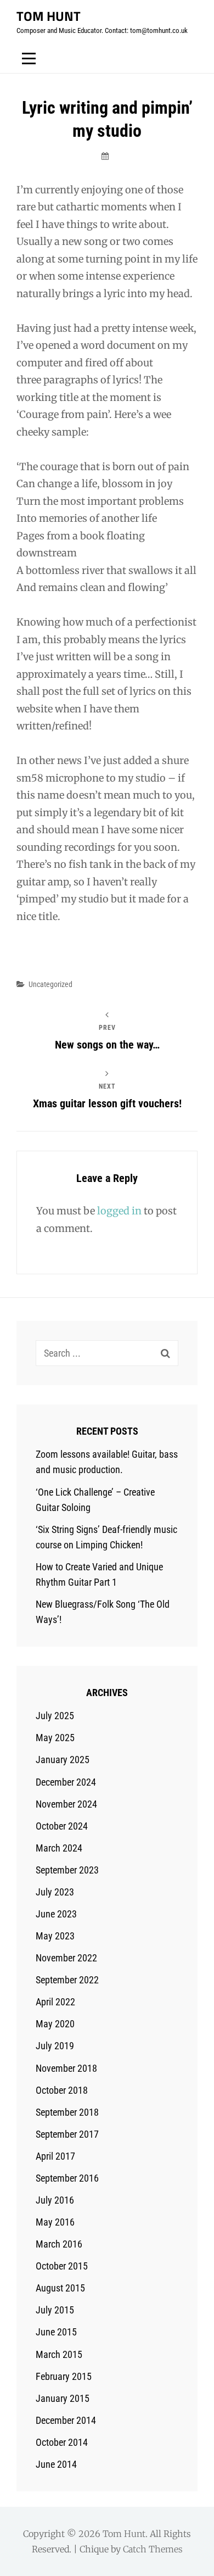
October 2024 (62, 1826)
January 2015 (63, 2398)
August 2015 (60, 2288)
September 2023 (67, 1870)
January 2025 (63, 1760)
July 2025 (55, 1716)
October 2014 (62, 2442)
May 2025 (55, 1738)
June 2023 (56, 1914)
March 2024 (59, 1848)
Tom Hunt (49, 16)
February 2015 (64, 2376)
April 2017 (55, 2156)
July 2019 (55, 2046)
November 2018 (66, 2068)
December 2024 (66, 1782)
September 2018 (67, 2112)
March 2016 (59, 2244)
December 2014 (66, 2420)
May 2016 (55, 2222)
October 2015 (62, 2266)
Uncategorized (50, 984)
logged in (119, 1211)
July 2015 (55, 2310)
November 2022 (66, 1958)
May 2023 (55, 1936)
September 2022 (67, 1980)
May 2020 (55, 2024)
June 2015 (56, 2332)
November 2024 (66, 1804)
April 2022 (55, 2002)
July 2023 (55, 1892)
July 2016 (55, 2200)
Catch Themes (153, 2549)
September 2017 (67, 2134)
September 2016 (67, 2178)
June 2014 (56, 2464)
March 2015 (59, 2354)
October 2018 (62, 2090)
